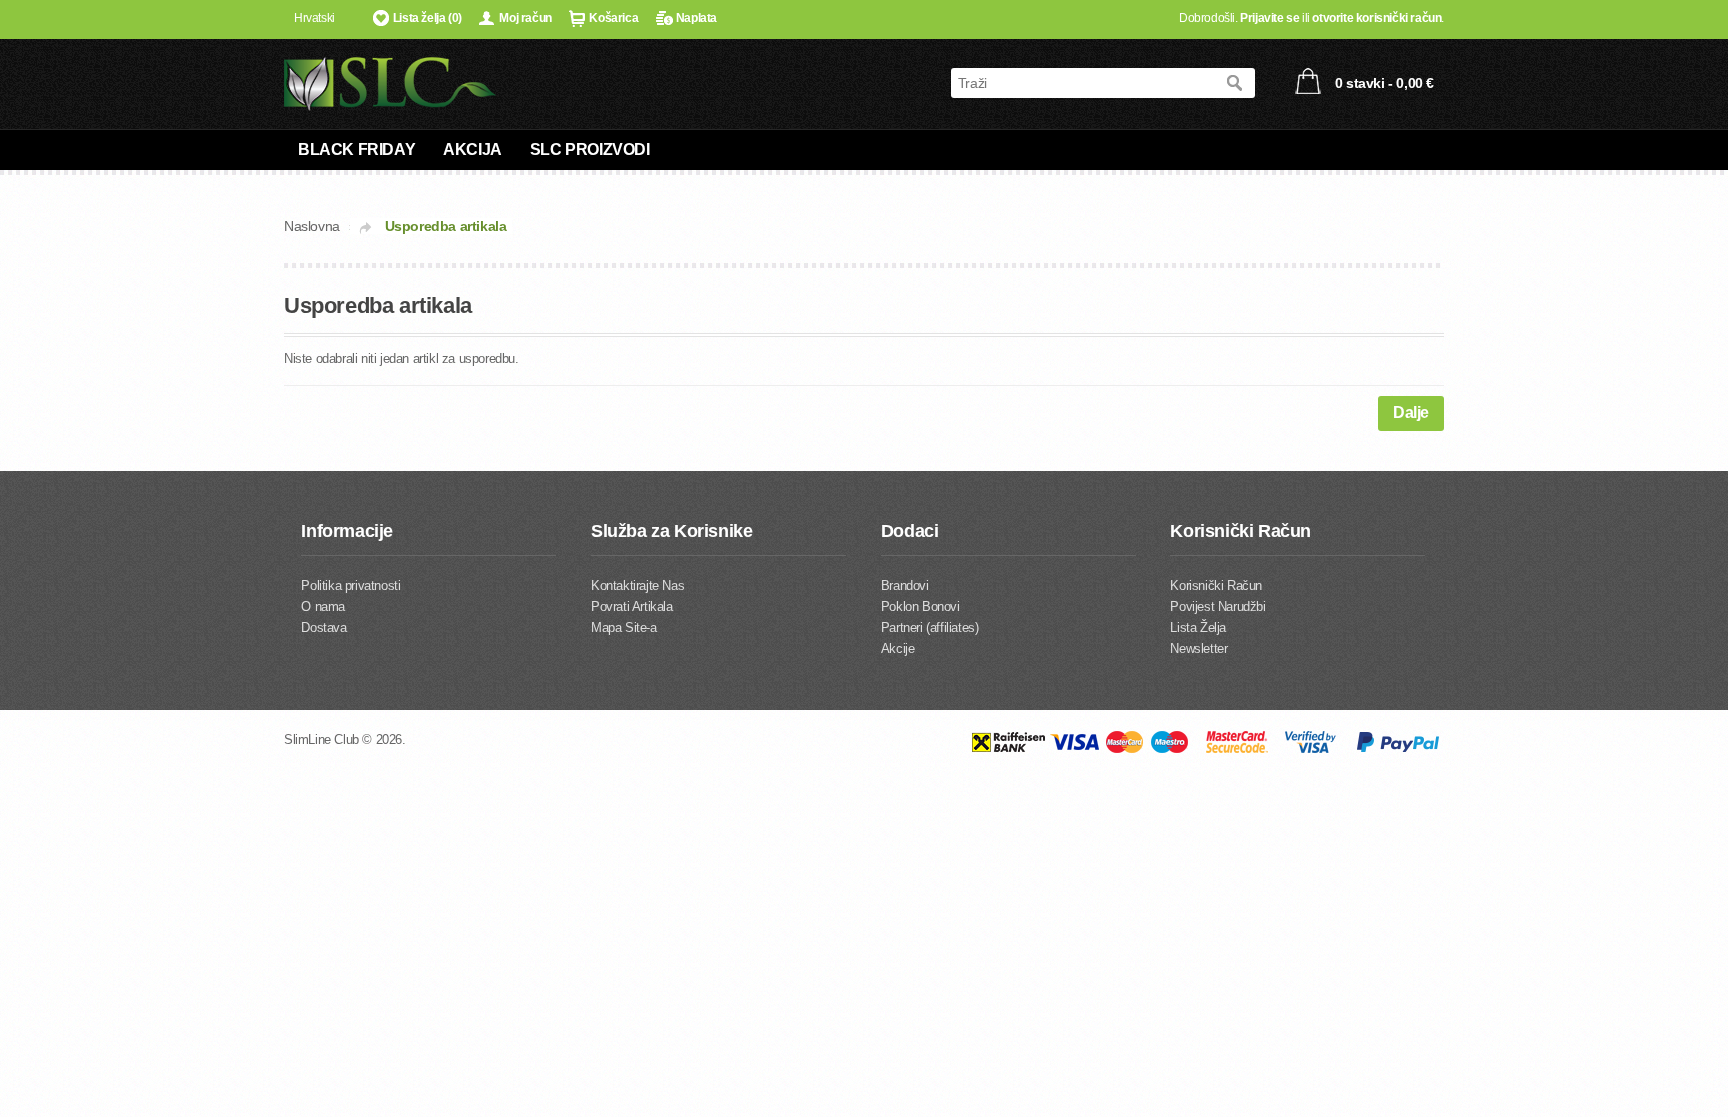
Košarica (613, 18)
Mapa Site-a (624, 627)
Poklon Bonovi (920, 606)
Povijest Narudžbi (1217, 606)
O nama (323, 606)
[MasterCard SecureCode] (1237, 749)
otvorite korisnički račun (1376, 18)
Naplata (696, 18)
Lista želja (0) (427, 18)
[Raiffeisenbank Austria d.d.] (1008, 749)
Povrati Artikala (632, 606)
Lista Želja (1198, 627)
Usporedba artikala (446, 226)
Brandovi (905, 585)
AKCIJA (472, 149)
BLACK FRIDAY (356, 149)
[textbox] (1083, 83)
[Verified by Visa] (1310, 749)
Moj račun (525, 18)
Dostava (323, 627)
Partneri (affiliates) (930, 627)
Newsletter (1198, 648)
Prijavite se (1269, 18)
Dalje (1411, 412)
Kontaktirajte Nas (637, 585)
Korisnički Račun (1216, 585)
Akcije (898, 648)
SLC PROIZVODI (590, 149)
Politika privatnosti (350, 585)
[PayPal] (1398, 749)
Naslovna (312, 226)
